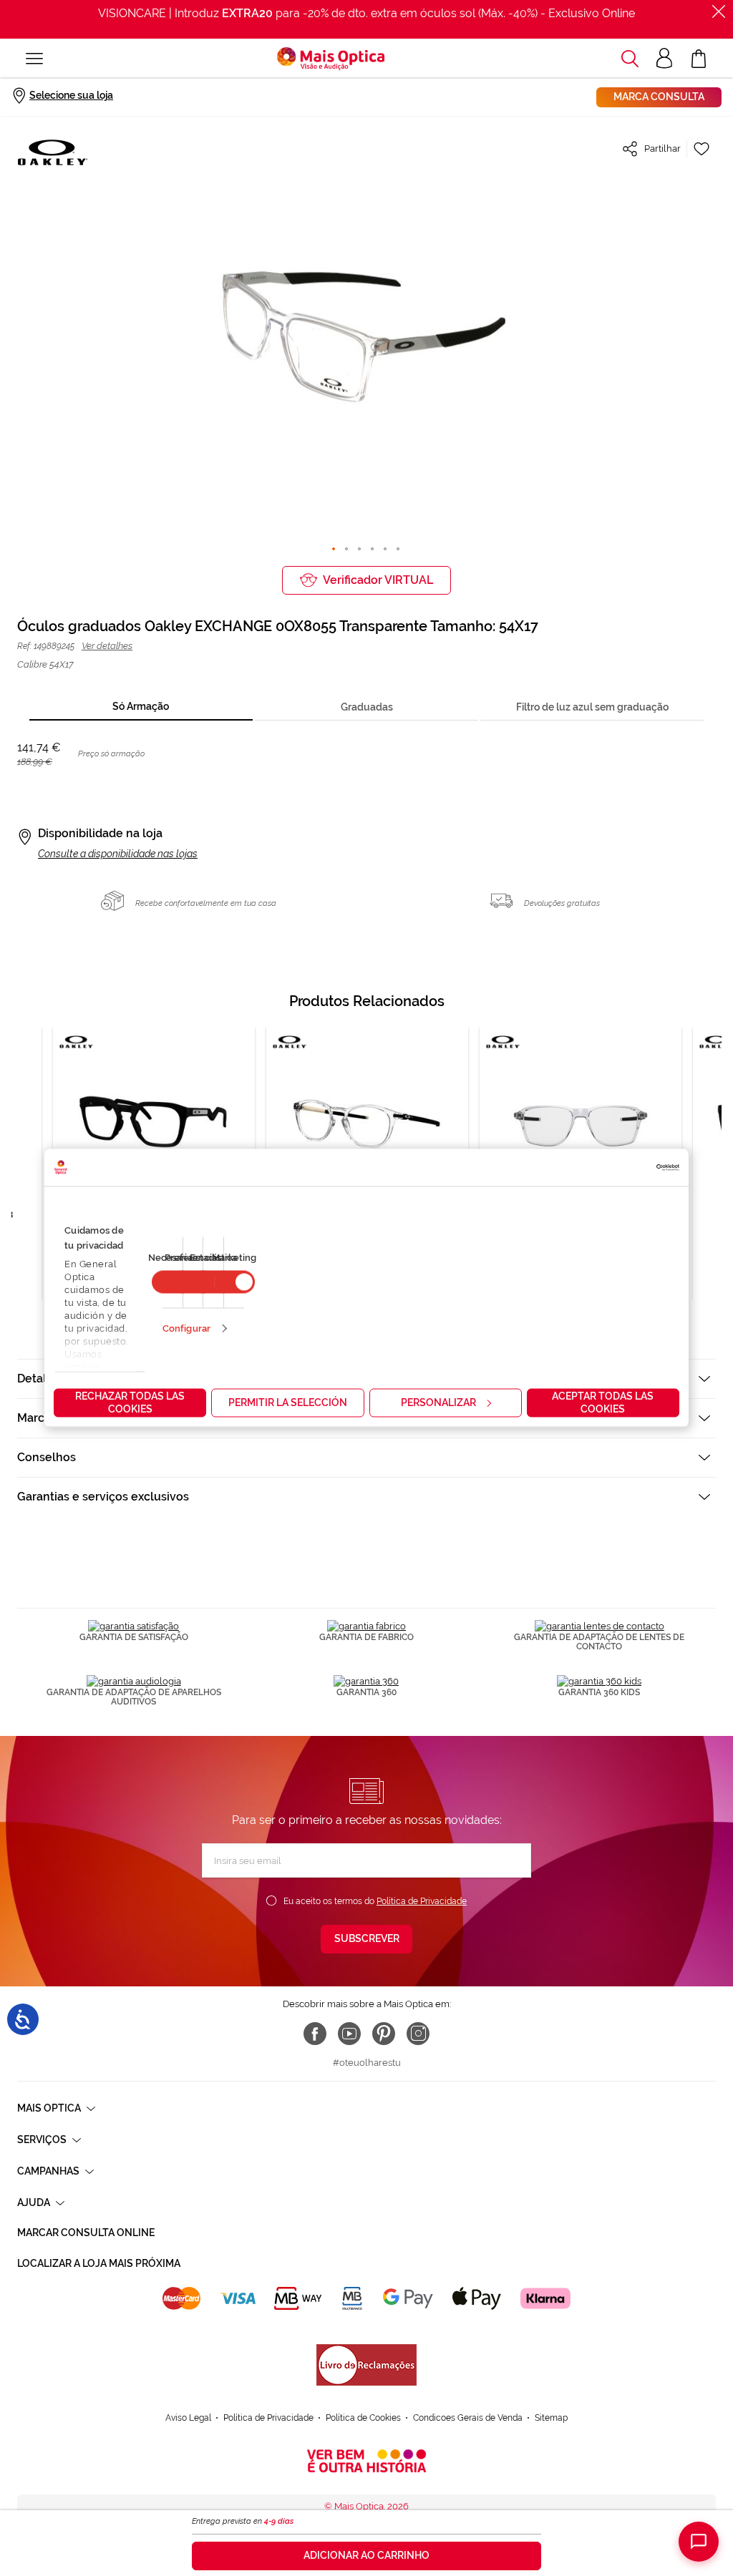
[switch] (234, 1282)
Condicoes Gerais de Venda (468, 2418)
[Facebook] (315, 2034)
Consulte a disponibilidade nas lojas (118, 854)
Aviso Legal (188, 2418)
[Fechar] (719, 11)
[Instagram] (418, 2034)
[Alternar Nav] (34, 59)
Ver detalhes (107, 646)
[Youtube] (349, 2034)
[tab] (141, 707)
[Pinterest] (384, 2034)
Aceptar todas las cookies (603, 1402)
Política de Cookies (363, 2418)
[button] (630, 59)
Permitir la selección (288, 1402)
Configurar (186, 1328)
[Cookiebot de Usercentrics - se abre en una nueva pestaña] (617, 1168)
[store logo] (331, 59)
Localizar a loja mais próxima (99, 2263)
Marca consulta (659, 97)
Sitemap (551, 2418)
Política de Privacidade (422, 1901)
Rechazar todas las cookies (130, 1402)
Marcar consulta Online (86, 2233)
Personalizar (438, 1402)
